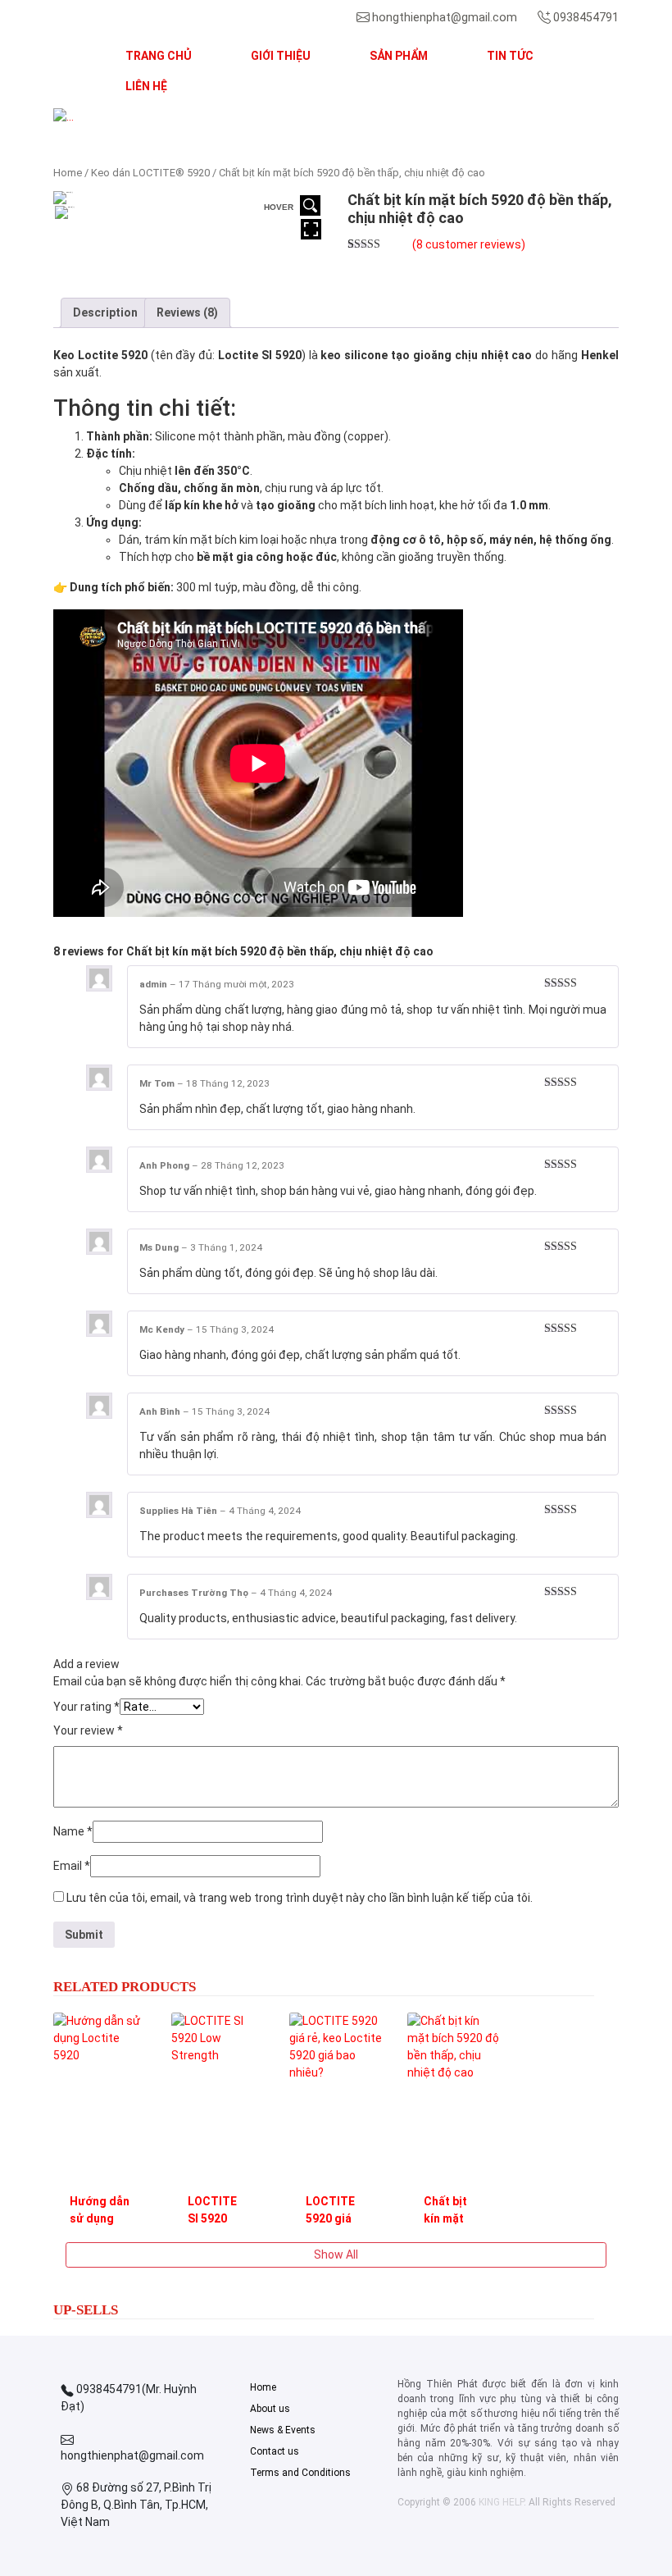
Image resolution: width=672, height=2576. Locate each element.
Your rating (86, 1707)
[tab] (105, 313)
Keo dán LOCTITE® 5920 (150, 173)
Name (73, 1831)
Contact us (275, 2451)
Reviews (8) (187, 312)
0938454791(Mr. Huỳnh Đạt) (129, 2398)
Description (105, 312)
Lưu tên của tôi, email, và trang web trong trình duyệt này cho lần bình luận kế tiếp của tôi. (300, 1898)
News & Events (283, 2430)
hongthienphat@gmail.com (445, 17)
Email (72, 1866)
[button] (96, 117)
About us (270, 2409)
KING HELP (501, 2502)
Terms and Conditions (300, 2473)
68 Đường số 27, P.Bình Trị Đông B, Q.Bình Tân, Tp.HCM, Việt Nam (136, 2505)
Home (68, 173)
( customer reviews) (469, 244)
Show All (336, 2255)
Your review (88, 1730)
